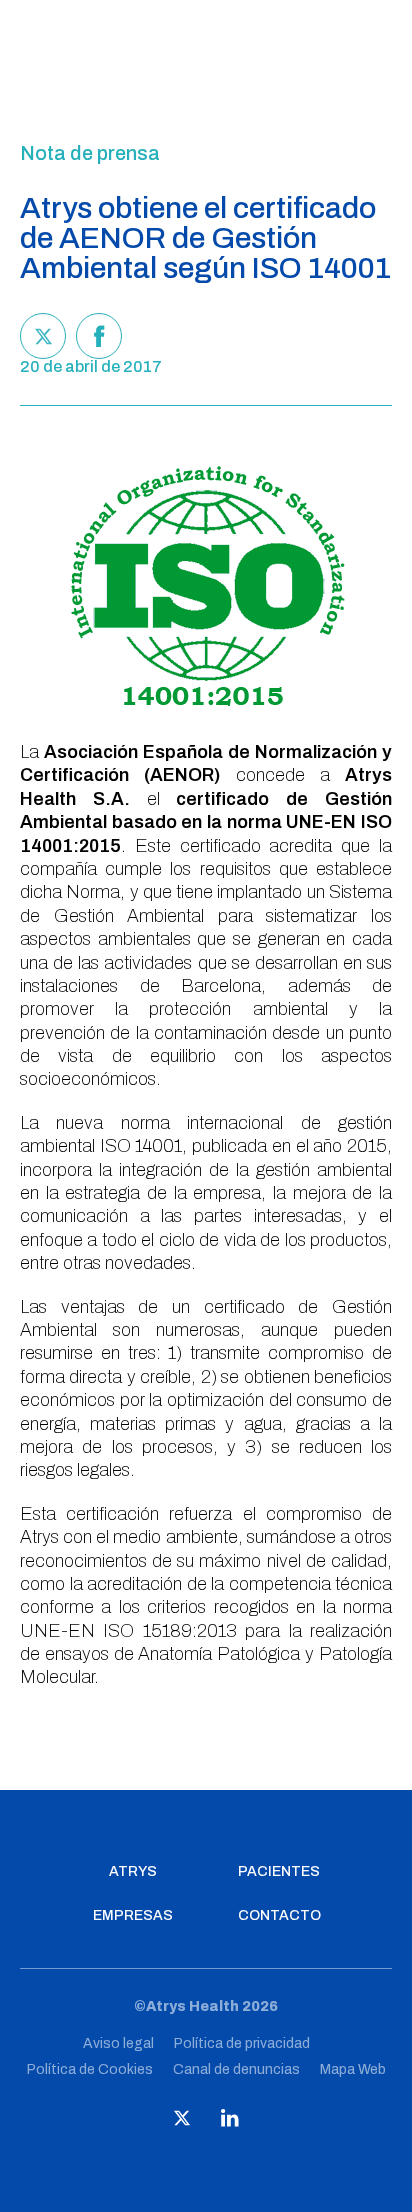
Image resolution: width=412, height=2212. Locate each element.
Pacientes (279, 1872)
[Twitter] (43, 336)
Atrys (133, 1872)
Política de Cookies (90, 2069)
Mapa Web (353, 2069)
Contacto (279, 1916)
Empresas (133, 1916)
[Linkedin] (230, 2122)
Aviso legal (118, 2043)
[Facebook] (99, 336)
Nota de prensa (90, 153)
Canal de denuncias (236, 2069)
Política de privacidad (242, 2043)
